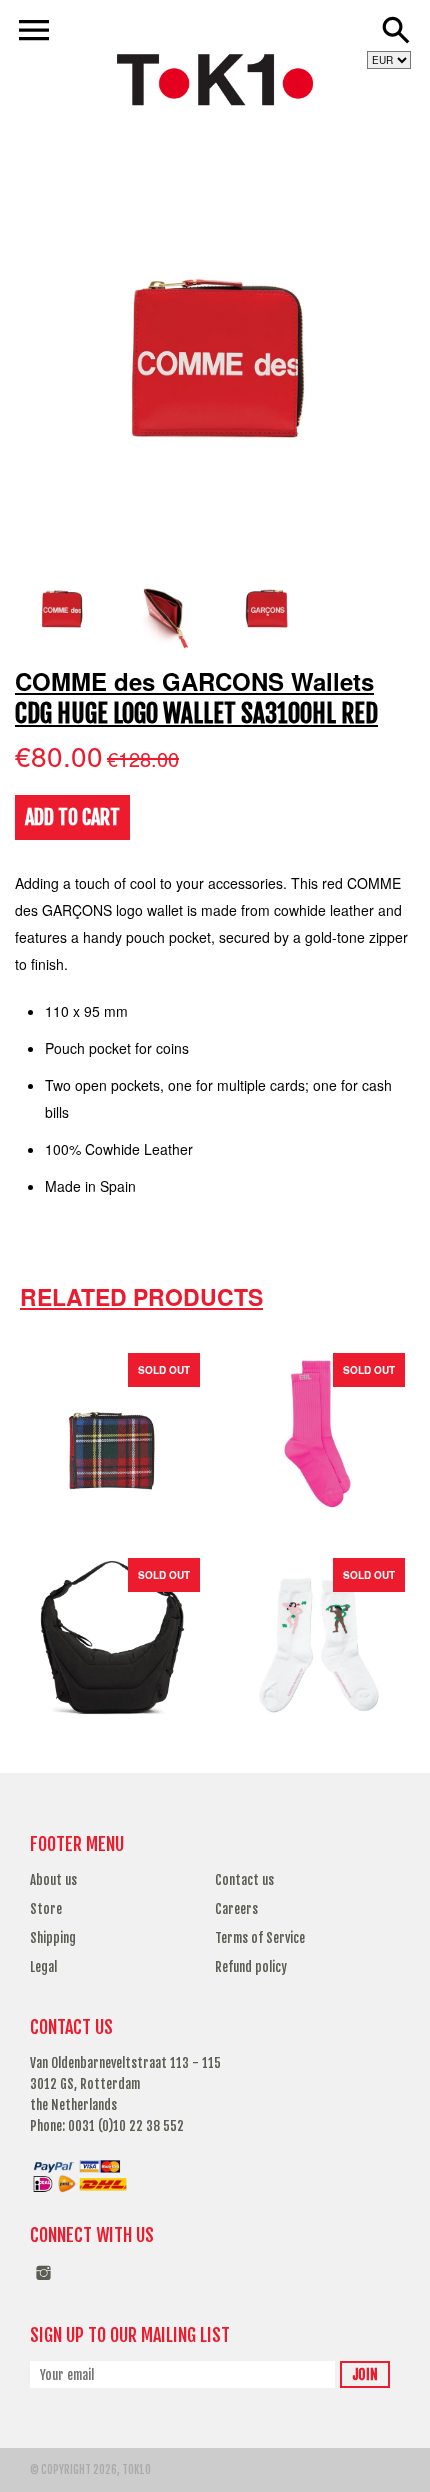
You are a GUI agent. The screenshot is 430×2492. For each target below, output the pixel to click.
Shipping (53, 1938)
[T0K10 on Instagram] (43, 2283)
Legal (43, 1967)
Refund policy (251, 1967)
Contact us (244, 1880)
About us (53, 1880)
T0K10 (136, 2470)
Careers (236, 1909)
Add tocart (72, 817)
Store (46, 1909)
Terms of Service (260, 1938)
